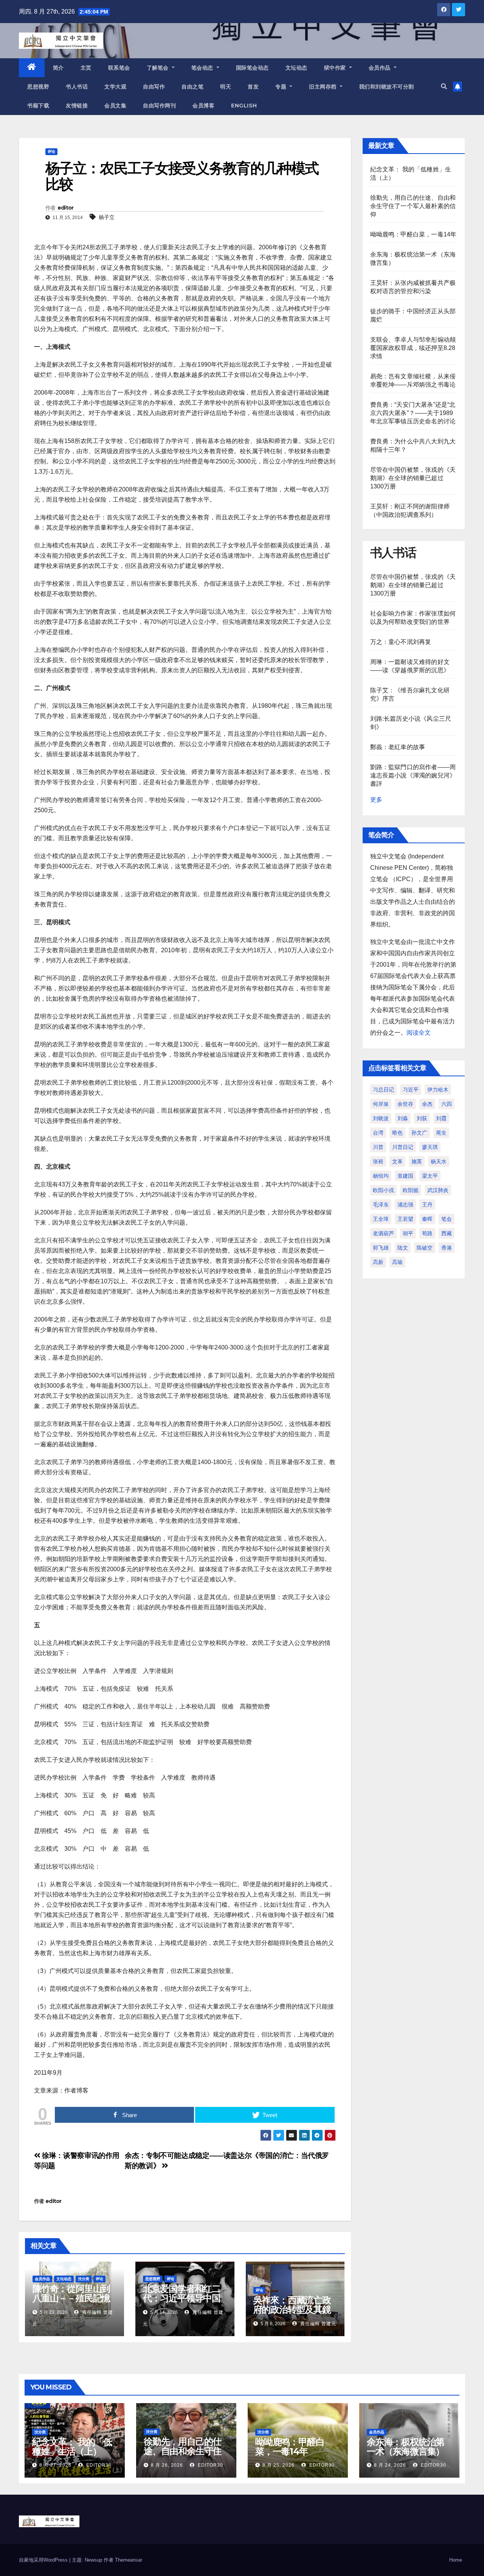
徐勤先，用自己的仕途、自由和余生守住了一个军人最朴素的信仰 (413, 206)
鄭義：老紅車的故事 (398, 747)
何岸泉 (381, 1104)
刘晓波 (381, 1118)
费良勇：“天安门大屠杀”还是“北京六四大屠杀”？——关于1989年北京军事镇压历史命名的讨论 (413, 413)
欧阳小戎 (383, 1190)
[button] (444, 86)
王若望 (405, 1219)
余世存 (405, 1104)
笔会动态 (203, 68)
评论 (51, 152)
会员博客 (203, 106)
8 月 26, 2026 (167, 2465)
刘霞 (441, 1118)
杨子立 (107, 217)
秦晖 (427, 1219)
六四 (447, 1104)
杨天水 (439, 1161)
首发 (253, 87)
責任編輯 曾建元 (317, 2324)
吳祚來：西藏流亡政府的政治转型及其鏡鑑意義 (292, 2309)
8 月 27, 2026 (55, 2465)
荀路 (427, 1233)
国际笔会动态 (252, 68)
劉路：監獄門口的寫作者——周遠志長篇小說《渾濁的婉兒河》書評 (413, 775)
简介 (58, 68)
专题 (282, 87)
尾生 (441, 1133)
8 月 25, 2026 (278, 2465)
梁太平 (430, 1176)
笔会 (447, 1219)
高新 (378, 1262)
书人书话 (77, 87)
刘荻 (422, 1118)
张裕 (378, 1161)
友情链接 (77, 106)
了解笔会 (159, 68)
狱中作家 (336, 68)
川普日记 (403, 1147)
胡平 (408, 1233)
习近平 (411, 1090)
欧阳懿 (411, 1190)
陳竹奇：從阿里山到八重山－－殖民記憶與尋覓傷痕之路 (71, 2298)
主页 (86, 68)
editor (66, 208)
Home (456, 2560)
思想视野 (38, 87)
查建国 (405, 1176)
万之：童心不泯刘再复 (401, 642)
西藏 (447, 1233)
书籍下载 (38, 106)
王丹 (427, 1205)
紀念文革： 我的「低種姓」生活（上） (72, 2447)
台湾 (378, 1133)
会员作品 (381, 68)
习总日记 (383, 1090)
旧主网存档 (323, 87)
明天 (226, 87)
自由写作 (154, 87)
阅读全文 (419, 1033)
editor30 (98, 2465)
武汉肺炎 (438, 1190)
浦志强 (405, 1205)
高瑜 (397, 1262)
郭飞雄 (381, 1248)
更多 (376, 800)
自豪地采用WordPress (44, 2560)
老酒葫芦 (383, 1233)
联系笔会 (119, 68)
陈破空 (425, 1248)
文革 (397, 1161)
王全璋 (381, 1219)
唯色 (397, 1133)
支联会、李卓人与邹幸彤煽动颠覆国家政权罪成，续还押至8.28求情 (413, 348)
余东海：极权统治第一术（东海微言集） (406, 2447)
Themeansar (129, 2560)
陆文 (403, 1248)
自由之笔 (192, 87)
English (244, 106)
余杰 (427, 1104)
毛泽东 (381, 1205)
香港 (447, 1248)
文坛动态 (296, 68)
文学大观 (115, 87)
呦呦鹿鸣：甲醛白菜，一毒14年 (413, 234)
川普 (378, 1147)
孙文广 (419, 1133)
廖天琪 (430, 1147)
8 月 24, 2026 (390, 2465)
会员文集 (115, 106)
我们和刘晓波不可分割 (387, 87)
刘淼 (403, 1118)
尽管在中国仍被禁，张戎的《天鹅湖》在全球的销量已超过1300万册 (413, 478)
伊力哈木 (438, 1090)
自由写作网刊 (159, 106)
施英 (417, 1161)
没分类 (84, 2279)
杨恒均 (381, 1176)
